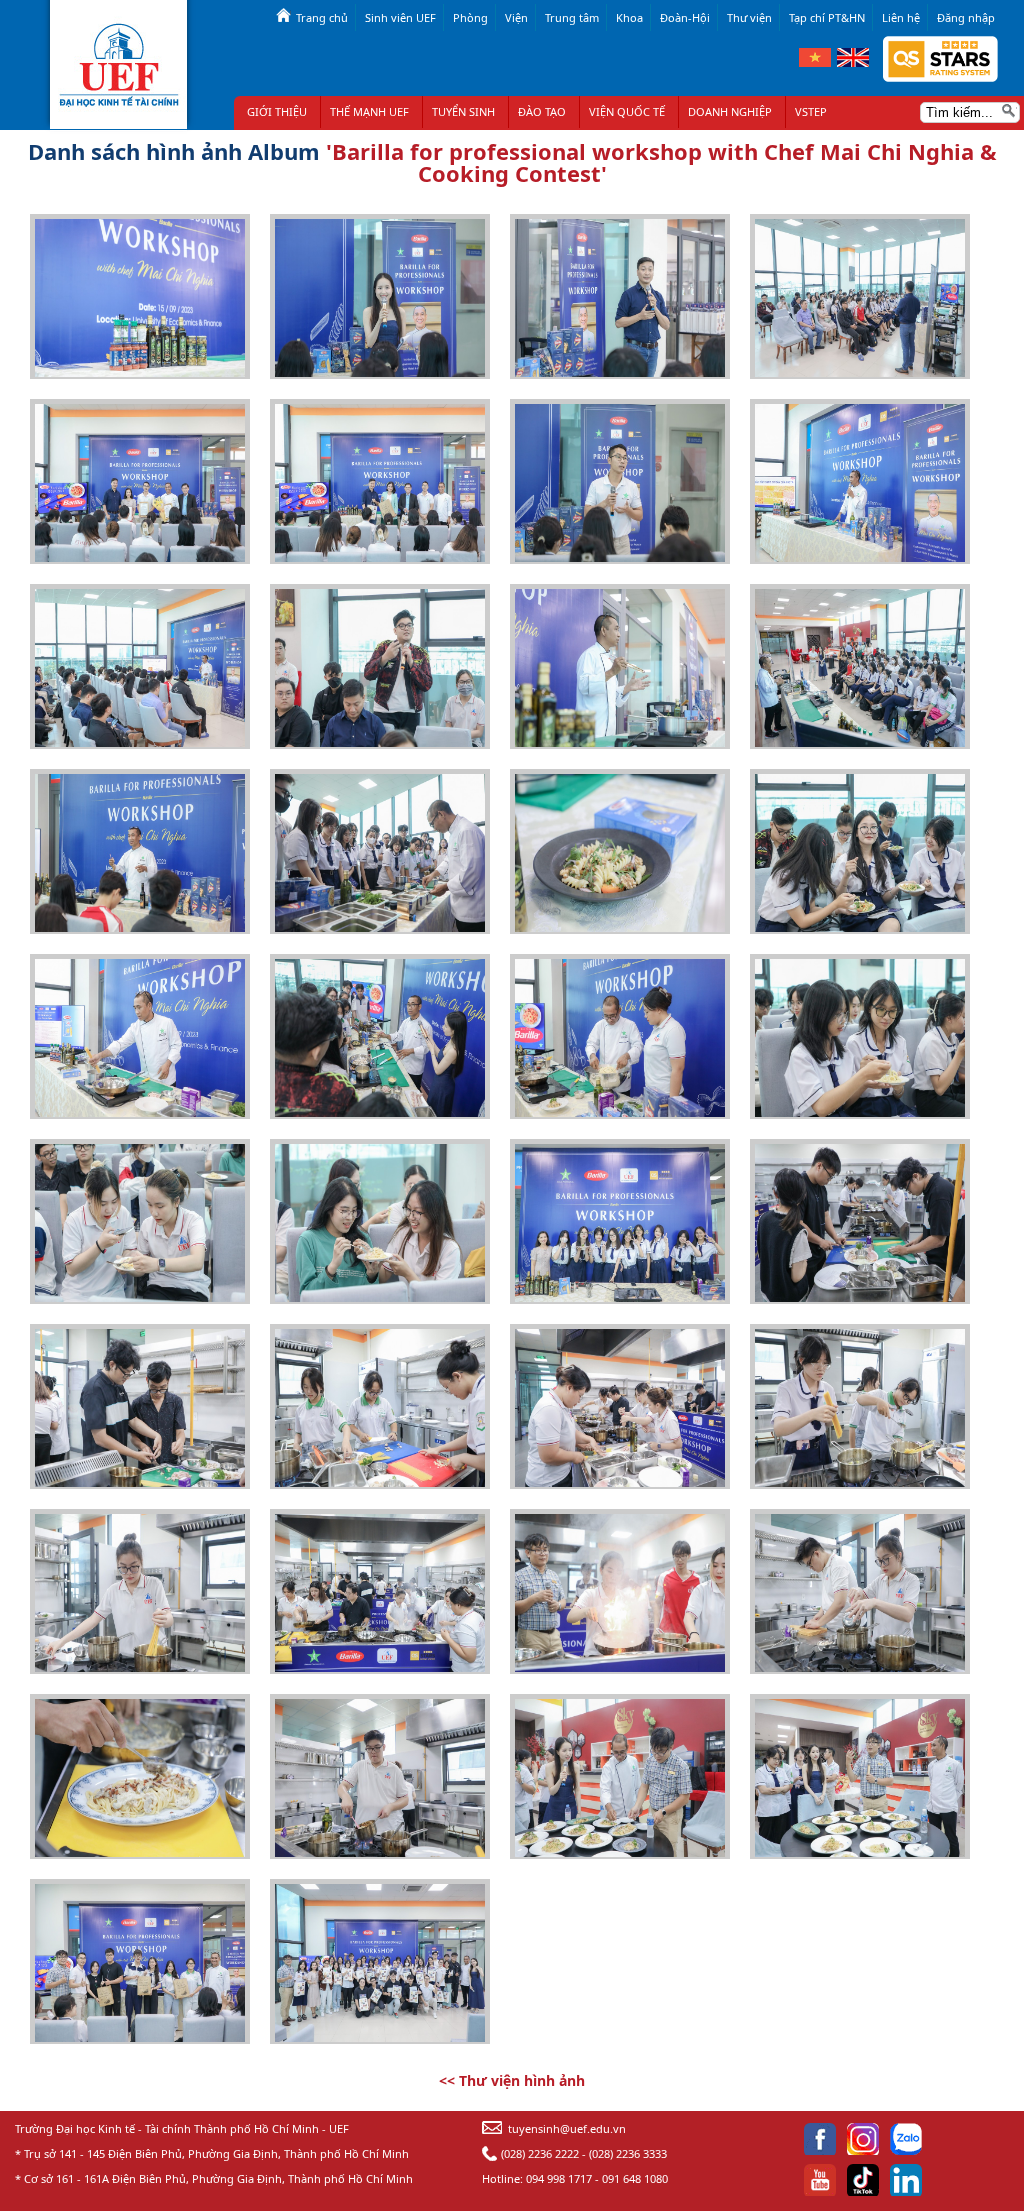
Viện (516, 17)
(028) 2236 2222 (540, 2153)
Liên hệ (901, 17)
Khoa (629, 17)
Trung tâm (572, 17)
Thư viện (749, 17)
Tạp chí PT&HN (827, 17)
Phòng (470, 17)
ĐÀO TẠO (542, 111)
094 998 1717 (559, 2178)
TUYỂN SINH (463, 111)
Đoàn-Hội (685, 17)
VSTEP (811, 111)
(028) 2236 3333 (628, 2153)
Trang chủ (322, 17)
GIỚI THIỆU (277, 111)
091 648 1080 (635, 2178)
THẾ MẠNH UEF (369, 111)
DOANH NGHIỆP (730, 111)
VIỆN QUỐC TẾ (627, 111)
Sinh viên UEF (400, 17)
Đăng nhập (966, 17)
